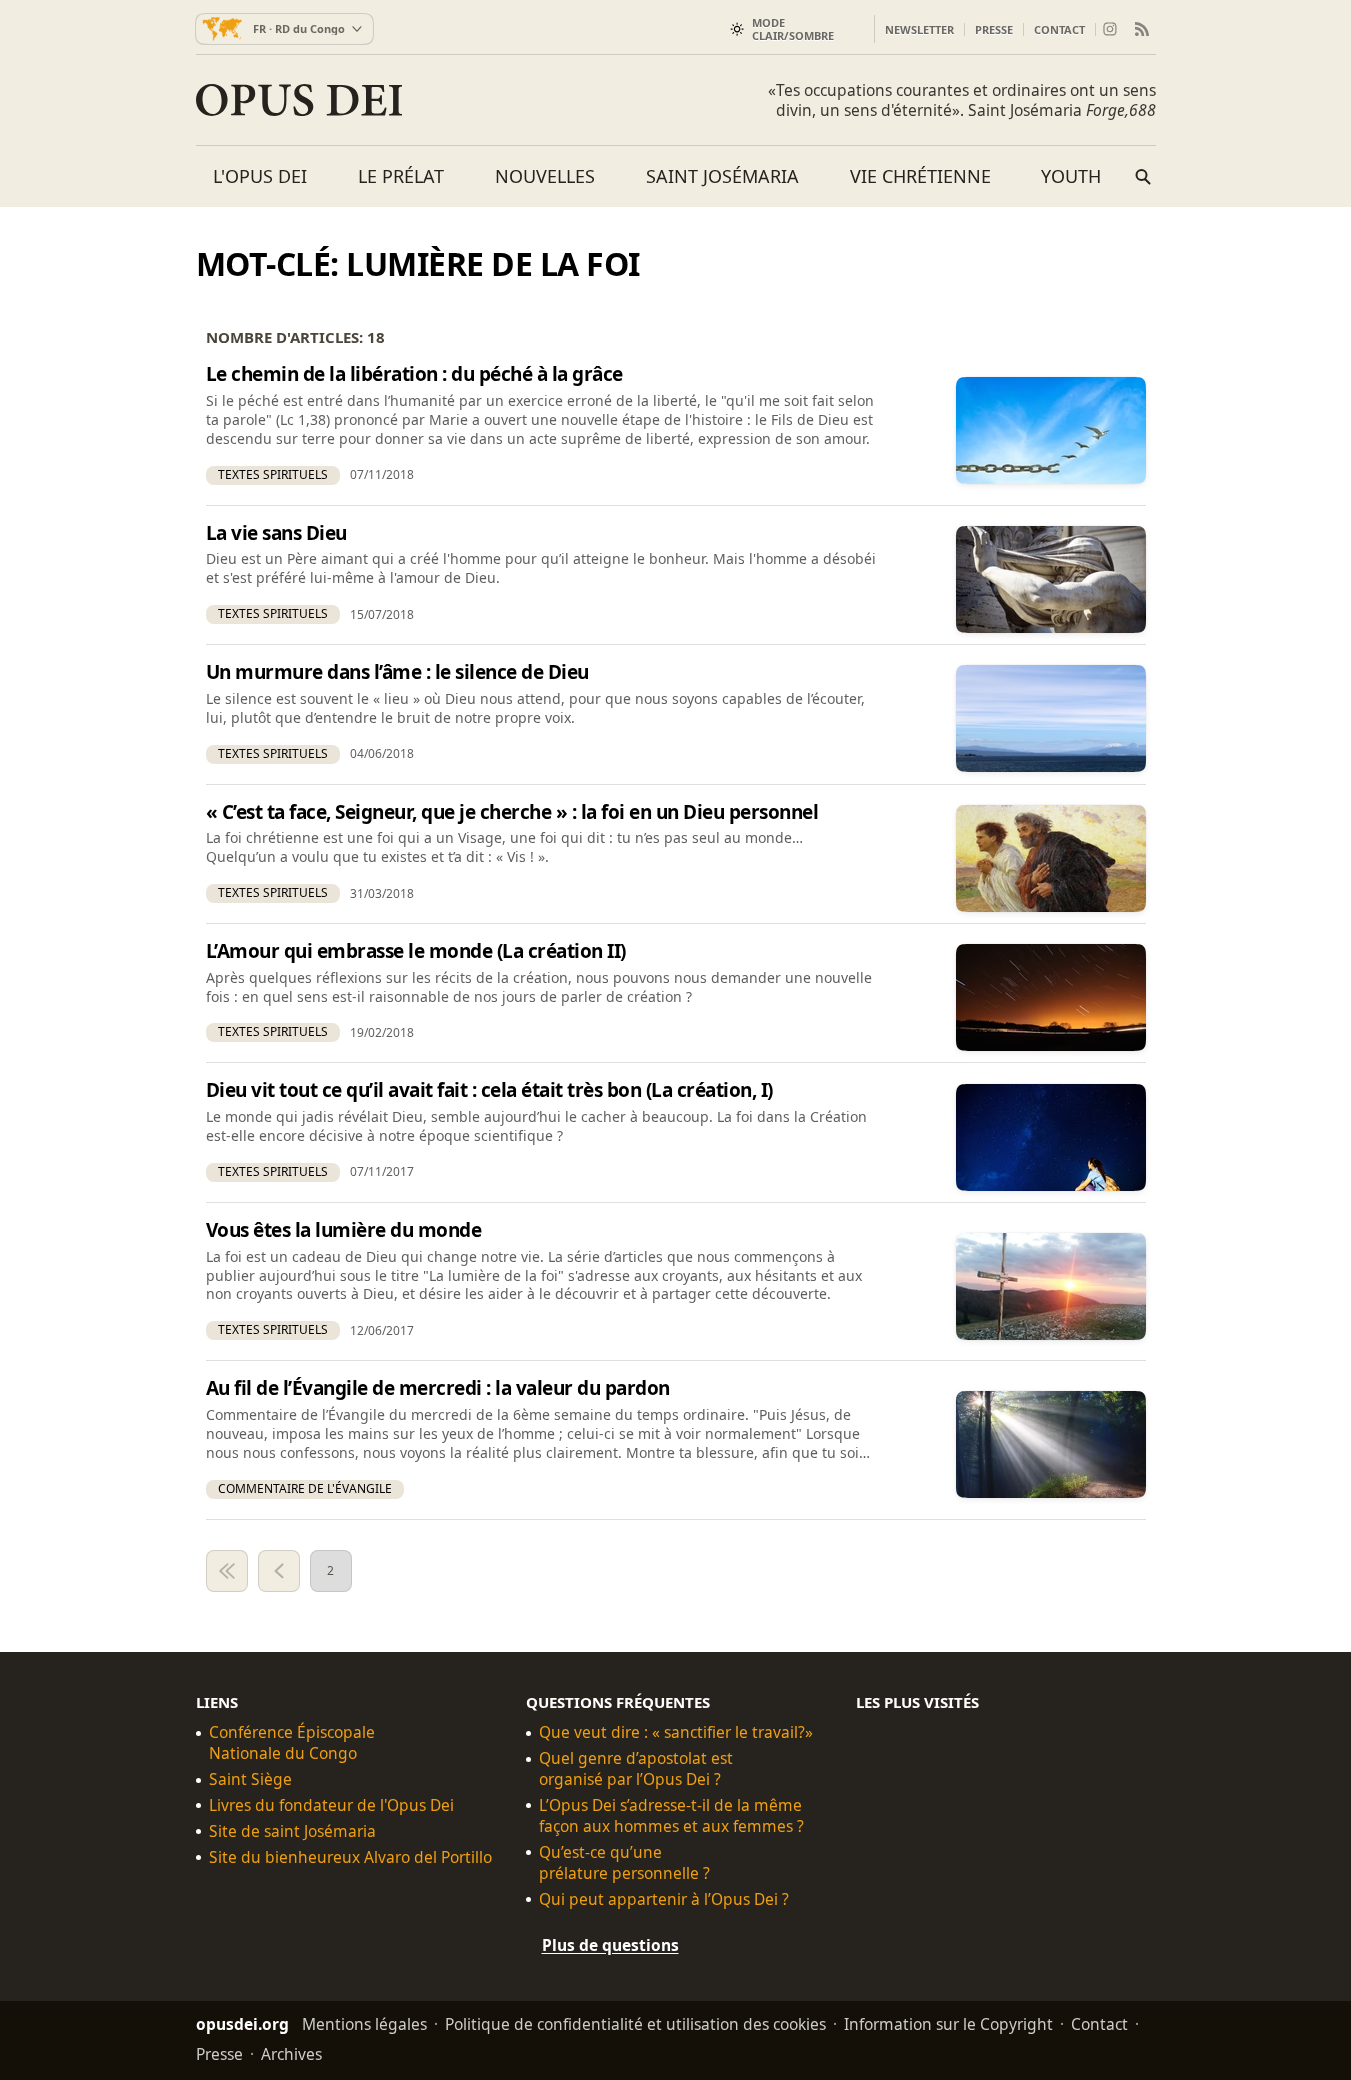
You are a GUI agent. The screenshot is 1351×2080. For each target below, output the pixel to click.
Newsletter (919, 29)
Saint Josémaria (722, 176)
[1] (227, 1571)
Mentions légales (364, 2023)
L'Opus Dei (260, 176)
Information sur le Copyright (948, 2023)
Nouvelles (545, 176)
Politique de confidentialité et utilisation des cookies (635, 2023)
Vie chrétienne (920, 176)
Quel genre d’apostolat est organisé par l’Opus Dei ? (636, 1769)
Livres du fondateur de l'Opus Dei (331, 1805)
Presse (994, 29)
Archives (291, 2053)
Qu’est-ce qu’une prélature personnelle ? (624, 1863)
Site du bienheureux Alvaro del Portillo (350, 1857)
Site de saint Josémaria (292, 1831)
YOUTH (1071, 176)
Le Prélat (401, 176)
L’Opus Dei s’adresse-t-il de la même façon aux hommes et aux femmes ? (671, 1816)
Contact (1059, 29)
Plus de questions (610, 1944)
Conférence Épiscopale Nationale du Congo (292, 1743)
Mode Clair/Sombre (793, 29)
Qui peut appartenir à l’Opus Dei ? (664, 1898)
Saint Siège (250, 1779)
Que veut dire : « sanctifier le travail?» (676, 1732)
